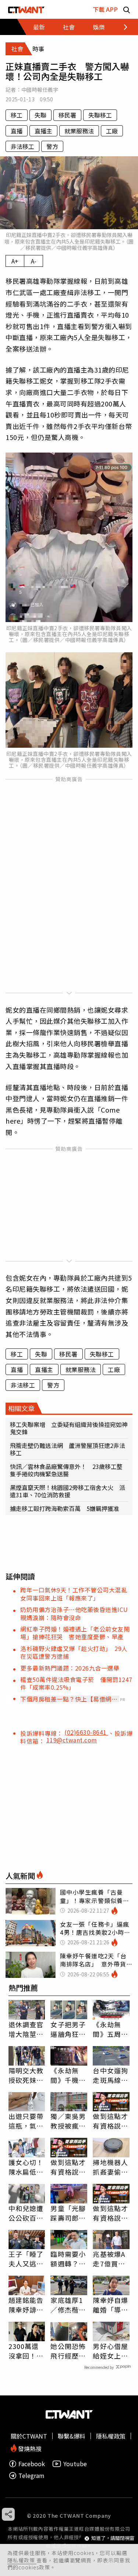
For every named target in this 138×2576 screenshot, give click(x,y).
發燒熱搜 (29, 2448)
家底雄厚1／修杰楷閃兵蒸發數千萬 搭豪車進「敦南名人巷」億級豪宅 (68, 2305)
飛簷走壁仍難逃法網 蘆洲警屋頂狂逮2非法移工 (68, 1449)
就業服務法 (79, 131)
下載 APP (105, 9)
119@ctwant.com (72, 1740)
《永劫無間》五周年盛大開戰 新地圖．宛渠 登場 (110, 2029)
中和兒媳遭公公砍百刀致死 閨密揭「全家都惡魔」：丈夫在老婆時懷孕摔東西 (26, 2213)
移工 (17, 115)
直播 (17, 131)
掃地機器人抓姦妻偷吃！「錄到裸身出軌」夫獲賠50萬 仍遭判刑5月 (111, 2167)
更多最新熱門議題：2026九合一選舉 (70, 1668)
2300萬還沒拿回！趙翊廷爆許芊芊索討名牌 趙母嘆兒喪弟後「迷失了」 (27, 2351)
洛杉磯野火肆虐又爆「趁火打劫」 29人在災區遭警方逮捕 (74, 1652)
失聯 (40, 115)
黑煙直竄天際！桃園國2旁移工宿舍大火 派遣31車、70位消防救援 (68, 1491)
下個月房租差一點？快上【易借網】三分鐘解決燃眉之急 (69, 1699)
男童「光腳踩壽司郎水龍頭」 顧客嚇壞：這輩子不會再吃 (68, 2213)
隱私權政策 (22, 2560)
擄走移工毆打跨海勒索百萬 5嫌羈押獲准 (65, 1508)
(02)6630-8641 (86, 1732)
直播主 (43, 131)
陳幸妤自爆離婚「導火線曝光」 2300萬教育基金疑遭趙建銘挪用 (110, 2305)
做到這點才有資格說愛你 (110, 2121)
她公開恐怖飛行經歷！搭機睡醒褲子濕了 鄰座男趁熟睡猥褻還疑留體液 (68, 2351)
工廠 (112, 131)
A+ (15, 261)
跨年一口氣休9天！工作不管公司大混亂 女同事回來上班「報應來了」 (77, 1594)
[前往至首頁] (26, 9)
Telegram (31, 2476)
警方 (52, 146)
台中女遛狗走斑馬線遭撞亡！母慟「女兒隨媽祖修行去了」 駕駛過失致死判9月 (110, 2075)
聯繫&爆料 (72, 2436)
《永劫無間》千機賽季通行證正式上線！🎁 (69, 2075)
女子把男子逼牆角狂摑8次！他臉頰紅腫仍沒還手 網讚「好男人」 (68, 2029)
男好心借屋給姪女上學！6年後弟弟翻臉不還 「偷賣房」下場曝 (110, 2351)
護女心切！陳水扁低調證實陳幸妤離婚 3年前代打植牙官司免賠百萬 (26, 2167)
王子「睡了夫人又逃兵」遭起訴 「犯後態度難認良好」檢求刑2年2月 (27, 2259)
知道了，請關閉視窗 (113, 2538)
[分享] (8, 2514)
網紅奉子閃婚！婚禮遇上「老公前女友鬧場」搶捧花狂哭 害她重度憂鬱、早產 (75, 1633)
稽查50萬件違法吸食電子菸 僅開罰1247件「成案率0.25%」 (76, 1683)
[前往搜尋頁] (127, 9)
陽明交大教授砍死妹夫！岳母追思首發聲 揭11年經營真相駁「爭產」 (27, 2075)
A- (34, 261)
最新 (39, 27)
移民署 (67, 115)
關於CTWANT (29, 2436)
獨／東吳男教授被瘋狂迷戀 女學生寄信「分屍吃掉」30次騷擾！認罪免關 (69, 2121)
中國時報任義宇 (40, 90)
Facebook (32, 2464)
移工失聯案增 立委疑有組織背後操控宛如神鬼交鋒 (69, 1428)
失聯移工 (100, 115)
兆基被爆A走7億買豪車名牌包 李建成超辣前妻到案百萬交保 (110, 2259)
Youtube (75, 2464)
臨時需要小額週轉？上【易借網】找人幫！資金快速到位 (68, 2259)
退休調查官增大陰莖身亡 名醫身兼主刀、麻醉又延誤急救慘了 (26, 2029)
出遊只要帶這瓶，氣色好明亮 (26, 2121)
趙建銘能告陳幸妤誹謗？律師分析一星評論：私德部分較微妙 (26, 2305)
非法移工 (22, 146)
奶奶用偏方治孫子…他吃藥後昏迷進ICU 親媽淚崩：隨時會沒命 (77, 1613)
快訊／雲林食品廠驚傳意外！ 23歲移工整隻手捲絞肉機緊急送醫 (66, 1470)
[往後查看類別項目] (121, 27)
